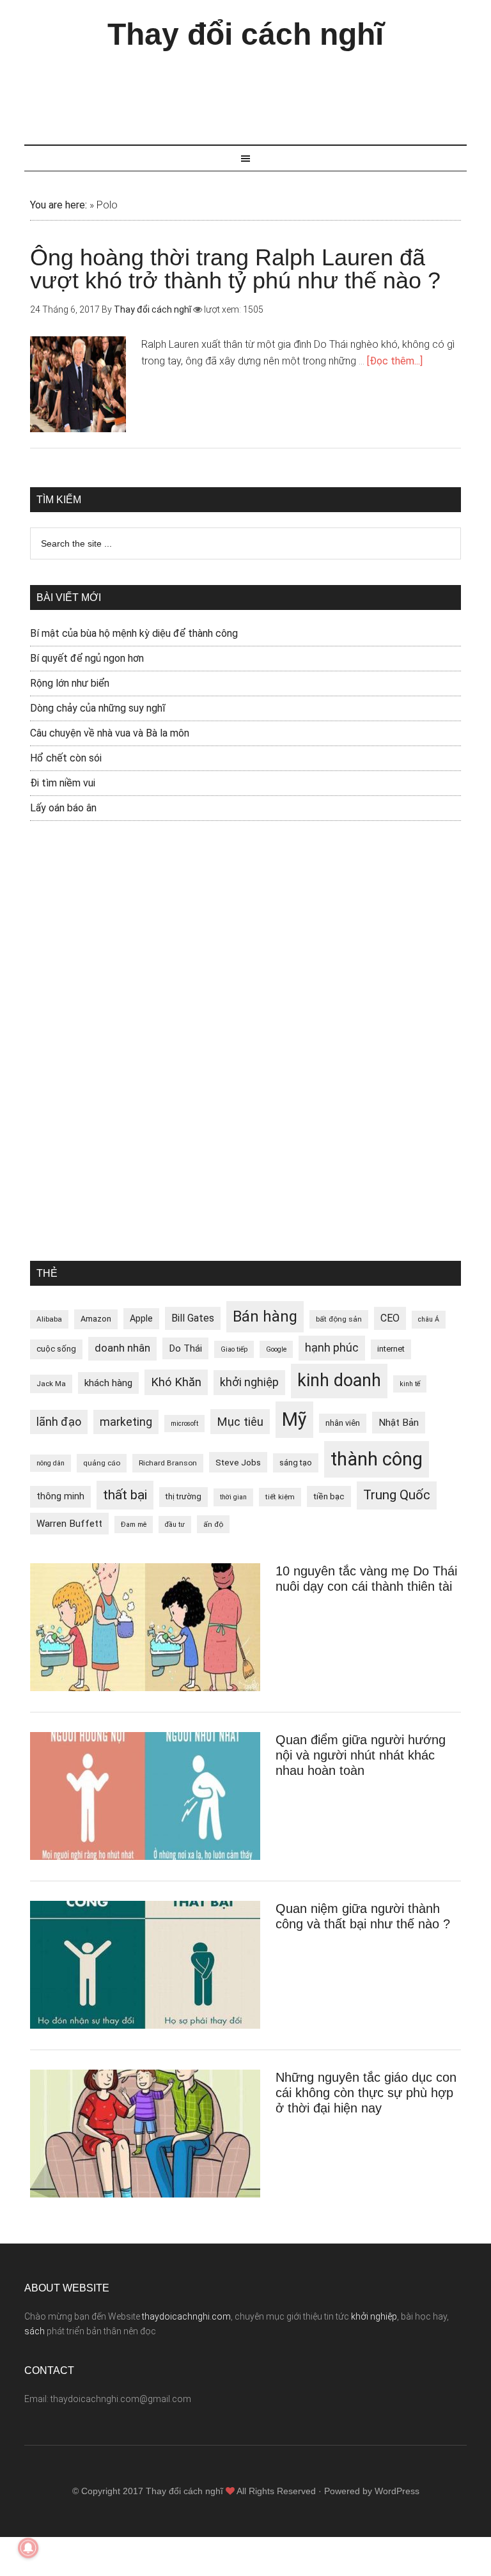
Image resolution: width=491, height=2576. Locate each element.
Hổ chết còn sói (66, 758)
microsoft (184, 1424)
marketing (126, 1422)
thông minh (60, 1496)
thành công (377, 1459)
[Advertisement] (257, 91)
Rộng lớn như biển (70, 683)
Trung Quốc (397, 1495)
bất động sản (339, 1319)
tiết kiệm (280, 1497)
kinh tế (410, 1384)
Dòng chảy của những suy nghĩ (98, 708)
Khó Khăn (176, 1382)
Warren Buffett (69, 1524)
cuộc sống (56, 1349)
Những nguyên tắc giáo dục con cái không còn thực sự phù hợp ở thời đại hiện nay (366, 2093)
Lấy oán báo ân (63, 808)
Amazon (96, 1319)
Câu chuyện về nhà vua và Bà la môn (110, 733)
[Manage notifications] (28, 2548)
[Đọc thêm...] (395, 361)
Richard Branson (168, 1463)
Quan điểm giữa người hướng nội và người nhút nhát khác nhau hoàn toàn (361, 1755)
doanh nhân (122, 1348)
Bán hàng (265, 1316)
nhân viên (343, 1423)
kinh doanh (339, 1380)
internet (391, 1349)
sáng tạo (296, 1463)
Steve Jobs (238, 1462)
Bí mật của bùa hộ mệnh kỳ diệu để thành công (134, 633)
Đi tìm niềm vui (63, 783)
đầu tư (175, 1525)
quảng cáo (102, 1463)
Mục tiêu (240, 1422)
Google (276, 1349)
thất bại (125, 1495)
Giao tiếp (234, 1349)
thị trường (183, 1496)
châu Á (429, 1319)
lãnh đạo (59, 1422)
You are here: (58, 205)
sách (35, 2331)
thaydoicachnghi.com (186, 2316)
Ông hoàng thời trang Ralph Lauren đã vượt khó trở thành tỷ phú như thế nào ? (235, 269)
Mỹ (294, 1419)
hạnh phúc (332, 1348)
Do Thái (185, 1348)
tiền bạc (329, 1496)
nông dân (51, 1463)
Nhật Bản (399, 1423)
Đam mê (134, 1525)
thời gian (233, 1497)
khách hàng (108, 1383)
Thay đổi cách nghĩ (245, 34)
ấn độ (213, 1524)
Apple (141, 1318)
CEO (390, 1318)
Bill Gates (193, 1318)
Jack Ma (51, 1384)
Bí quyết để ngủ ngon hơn (87, 658)
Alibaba (49, 1319)
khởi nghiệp (249, 1382)
